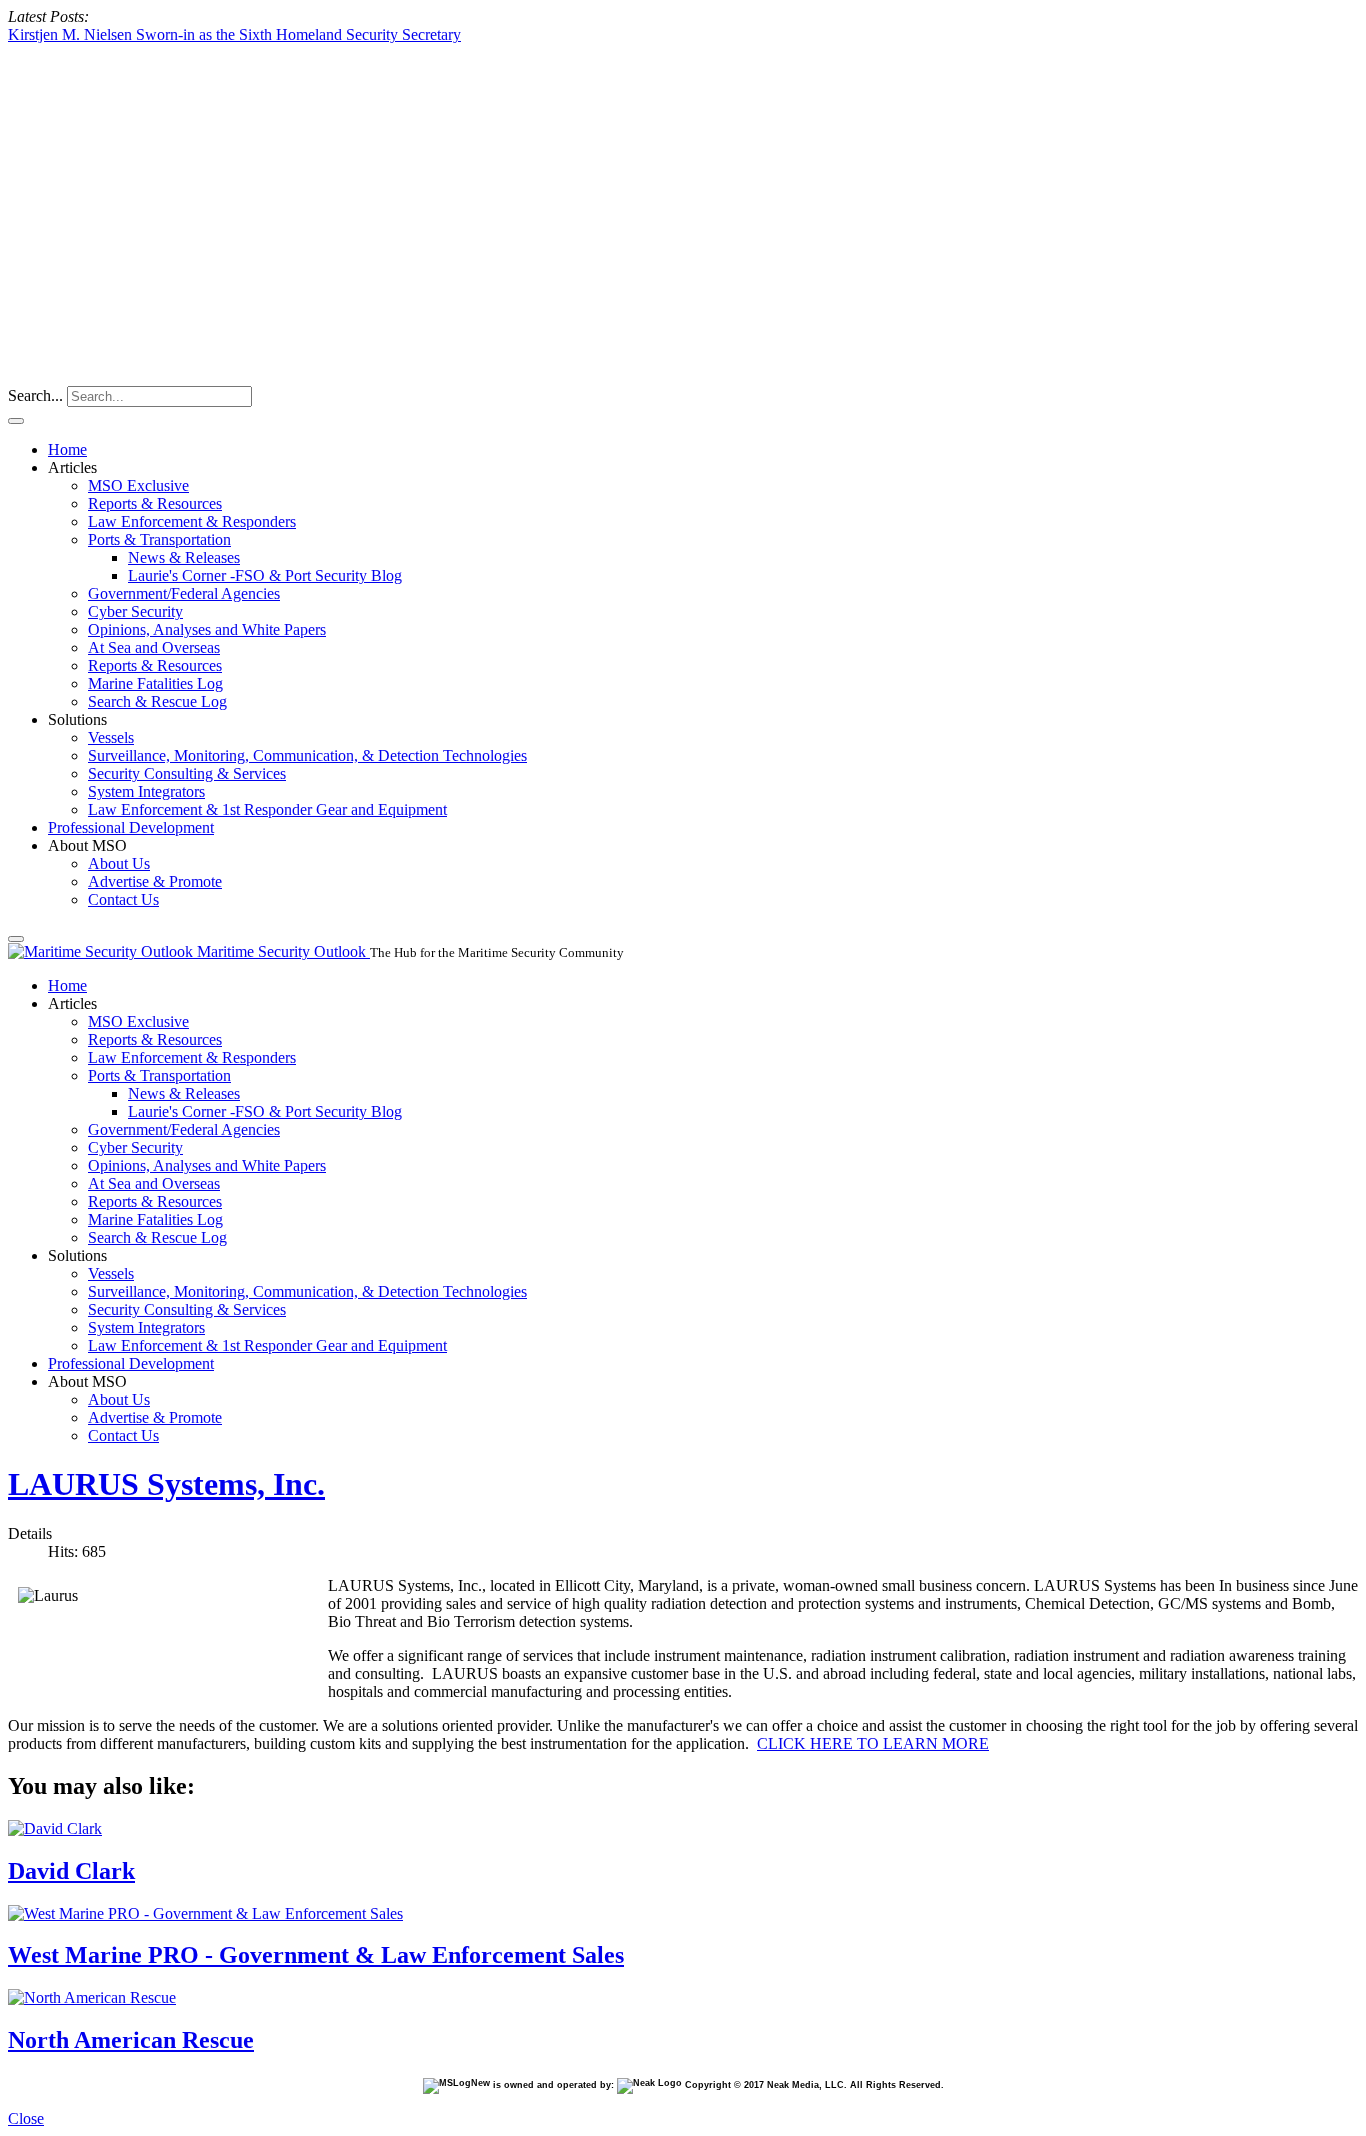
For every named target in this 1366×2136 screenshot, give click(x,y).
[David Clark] (55, 1828)
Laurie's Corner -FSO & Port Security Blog (265, 575)
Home (67, 449)
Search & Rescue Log (157, 701)
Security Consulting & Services (187, 773)
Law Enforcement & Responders (192, 521)
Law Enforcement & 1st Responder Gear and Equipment (267, 809)
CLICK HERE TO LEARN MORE (873, 1743)
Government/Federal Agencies (184, 593)
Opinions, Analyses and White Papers (207, 629)
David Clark (71, 1871)
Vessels (111, 737)
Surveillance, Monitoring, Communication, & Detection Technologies (307, 755)
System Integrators (146, 791)
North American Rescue (131, 2040)
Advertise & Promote (155, 881)
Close (26, 2118)
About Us (119, 863)
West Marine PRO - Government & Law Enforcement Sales (316, 1955)
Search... (35, 395)
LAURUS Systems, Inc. (166, 1484)
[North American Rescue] (92, 1997)
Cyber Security (135, 611)
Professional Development (131, 827)
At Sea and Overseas (154, 647)
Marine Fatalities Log (155, 683)
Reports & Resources (155, 503)
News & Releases (184, 557)
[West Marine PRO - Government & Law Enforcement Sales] (205, 1913)
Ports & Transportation (159, 539)
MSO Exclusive (138, 485)
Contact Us (123, 899)
